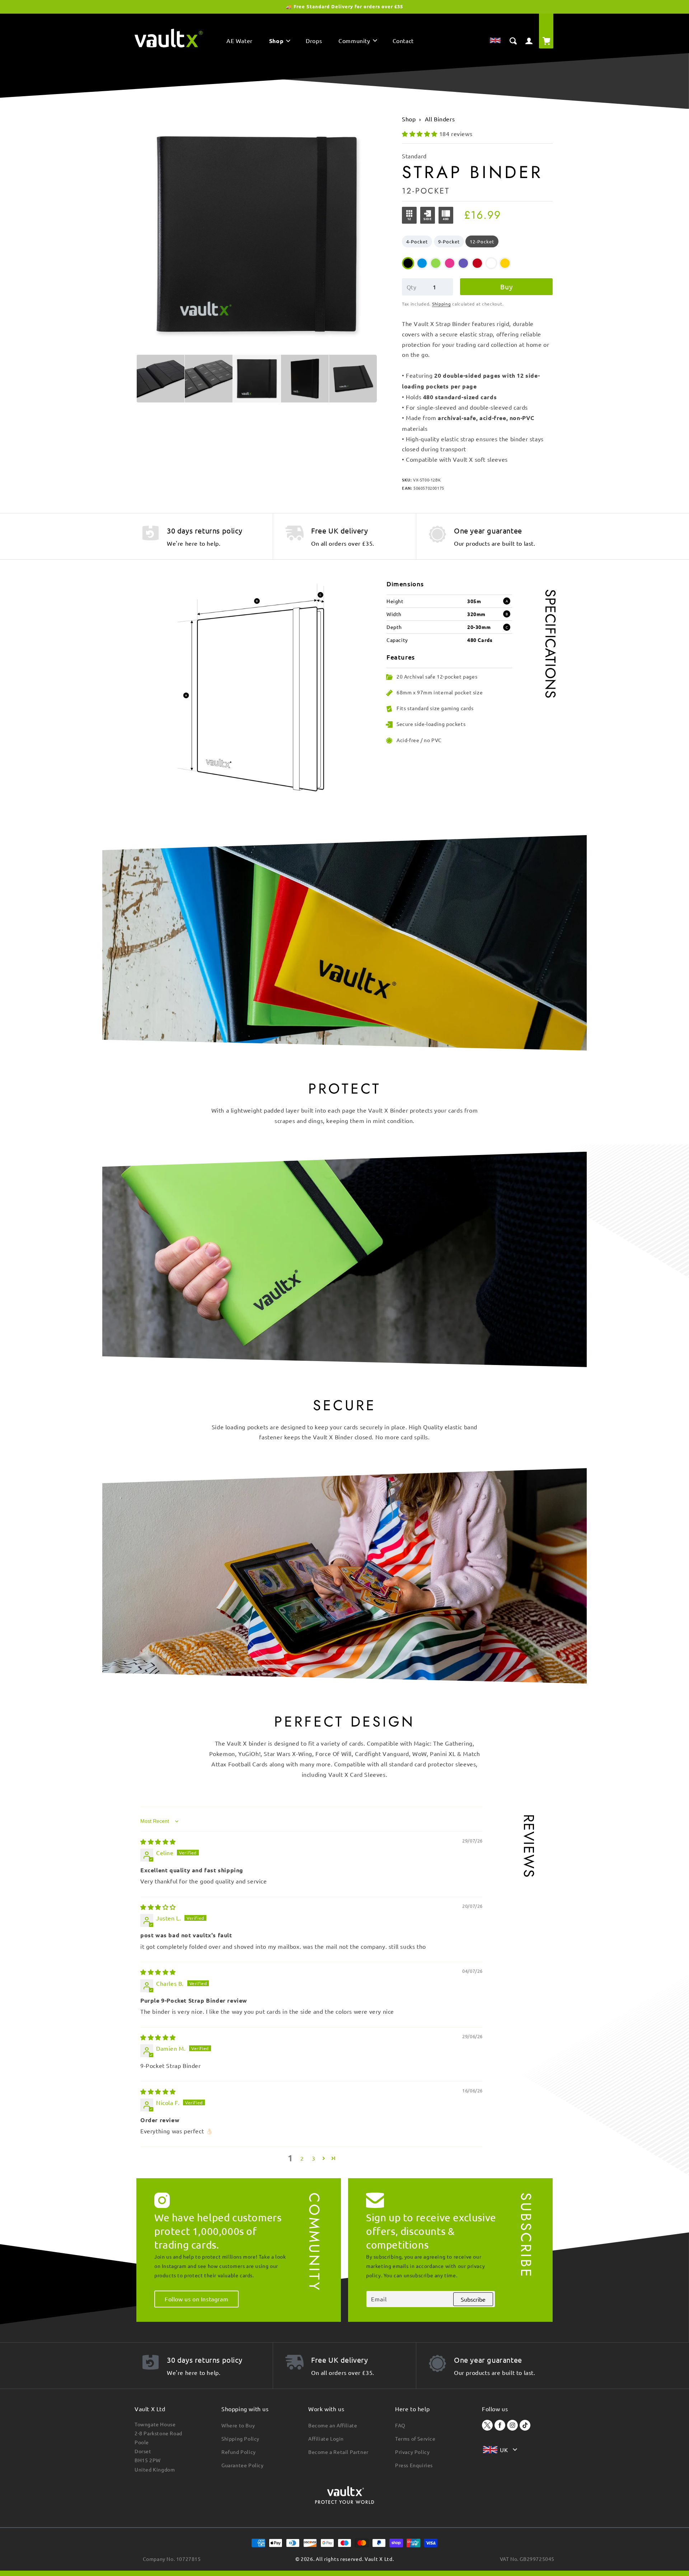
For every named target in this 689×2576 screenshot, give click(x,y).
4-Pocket (417, 241)
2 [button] (302, 2158)
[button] (279, 42)
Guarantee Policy (243, 2465)
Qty (411, 287)
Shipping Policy (240, 2438)
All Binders (440, 119)
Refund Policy (239, 2452)
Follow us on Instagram (196, 2299)
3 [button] (314, 2158)
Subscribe (473, 2299)
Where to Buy (238, 2425)
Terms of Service (415, 2438)
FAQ (400, 2425)
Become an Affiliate (333, 2425)
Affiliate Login (326, 2438)
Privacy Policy (412, 2452)
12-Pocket (482, 241)
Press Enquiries (414, 2465)
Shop (409, 119)
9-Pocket (449, 241)
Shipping (442, 304)
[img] (158, 1841)
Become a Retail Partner (338, 2452)
